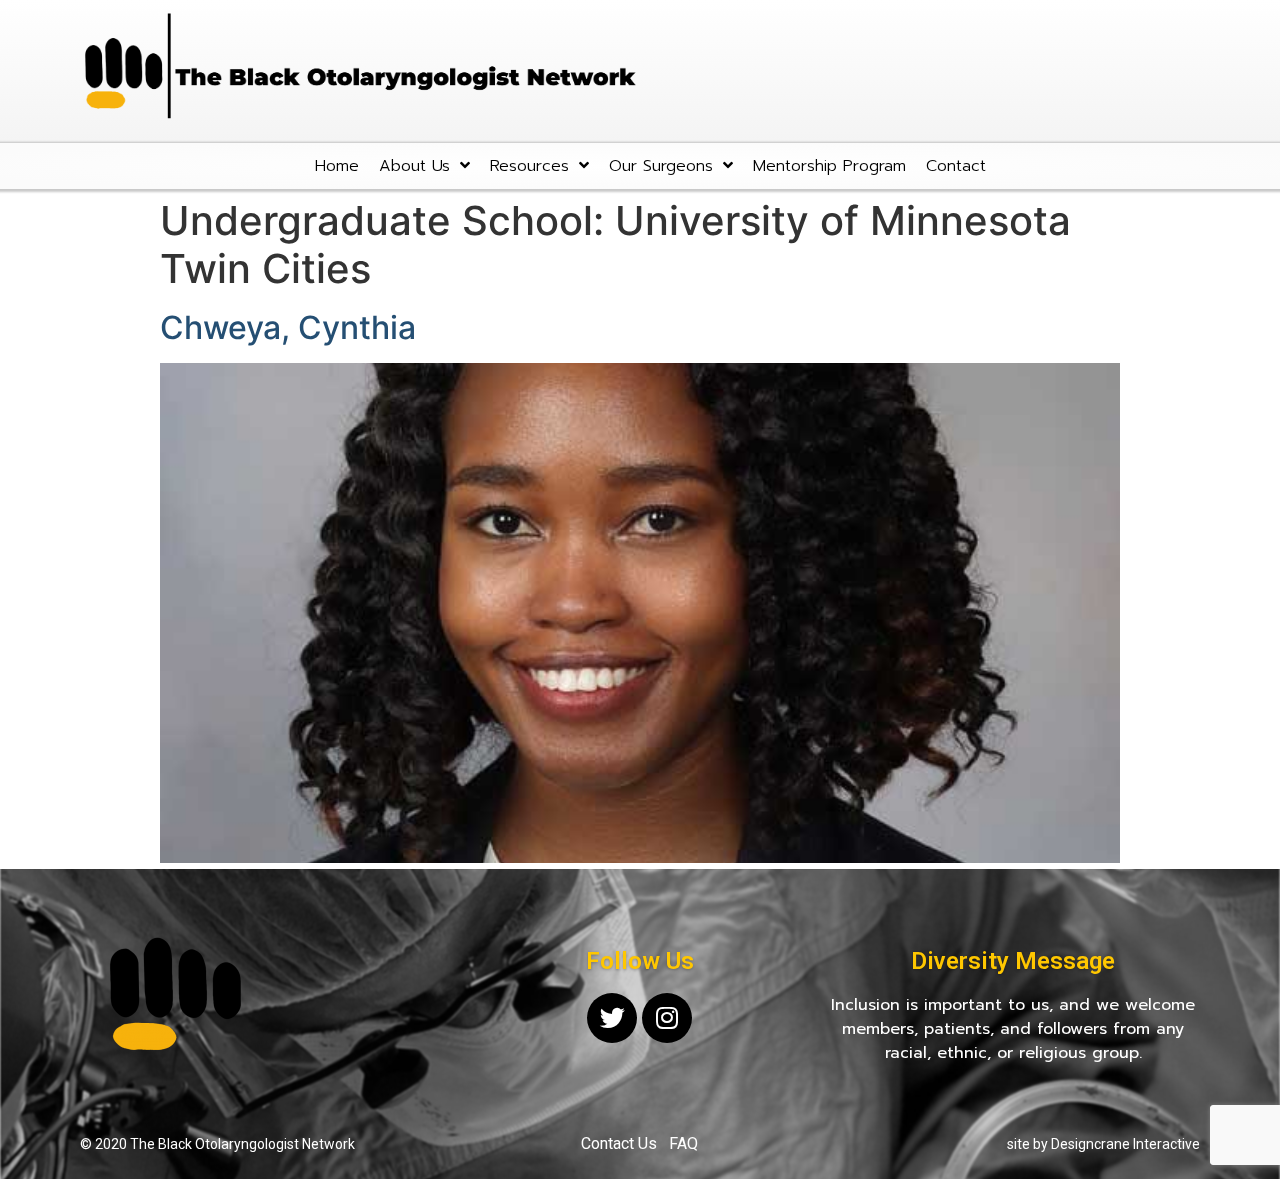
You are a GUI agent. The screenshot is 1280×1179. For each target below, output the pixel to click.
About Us (414, 166)
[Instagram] (667, 1018)
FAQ (683, 1143)
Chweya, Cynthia (288, 327)
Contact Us (619, 1143)
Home (337, 166)
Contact (956, 166)
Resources (529, 166)
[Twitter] (612, 1018)
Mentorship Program (829, 166)
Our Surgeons (661, 166)
